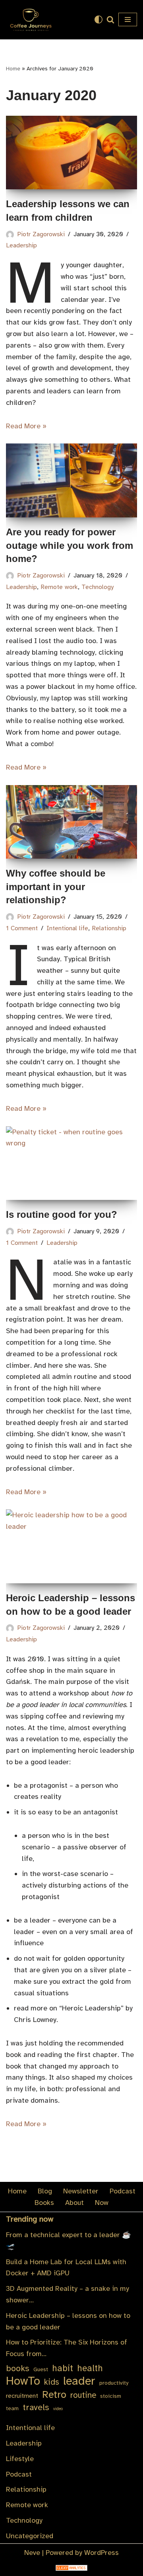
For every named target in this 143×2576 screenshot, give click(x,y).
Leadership (21, 587)
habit (63, 2368)
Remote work (59, 587)
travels (36, 2407)
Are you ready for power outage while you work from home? (70, 545)
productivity (114, 2383)
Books (44, 2203)
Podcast (123, 2191)
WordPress (101, 2553)
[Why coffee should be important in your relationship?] (71, 822)
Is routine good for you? (62, 1214)
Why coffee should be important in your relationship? (56, 887)
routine (83, 2395)
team (12, 2408)
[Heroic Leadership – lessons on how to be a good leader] (71, 1546)
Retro (54, 2395)
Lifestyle (20, 2459)
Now (102, 2203)
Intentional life (67, 928)
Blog (45, 2191)
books (18, 2368)
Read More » (26, 426)
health (90, 2368)
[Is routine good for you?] (71, 1163)
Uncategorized (30, 2536)
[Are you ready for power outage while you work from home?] (71, 480)
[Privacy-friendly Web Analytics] (71, 2568)
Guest (41, 2369)
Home (13, 69)
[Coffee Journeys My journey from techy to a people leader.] (30, 20)
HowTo (23, 2381)
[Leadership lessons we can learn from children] (71, 153)
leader (79, 2381)
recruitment (22, 2396)
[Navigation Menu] (128, 19)
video (58, 2409)
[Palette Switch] (99, 19)
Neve (32, 2553)
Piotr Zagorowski (41, 234)
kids (52, 2382)
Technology (98, 587)
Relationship (109, 928)
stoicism (111, 2396)
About (74, 2203)
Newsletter (81, 2191)
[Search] (110, 19)
